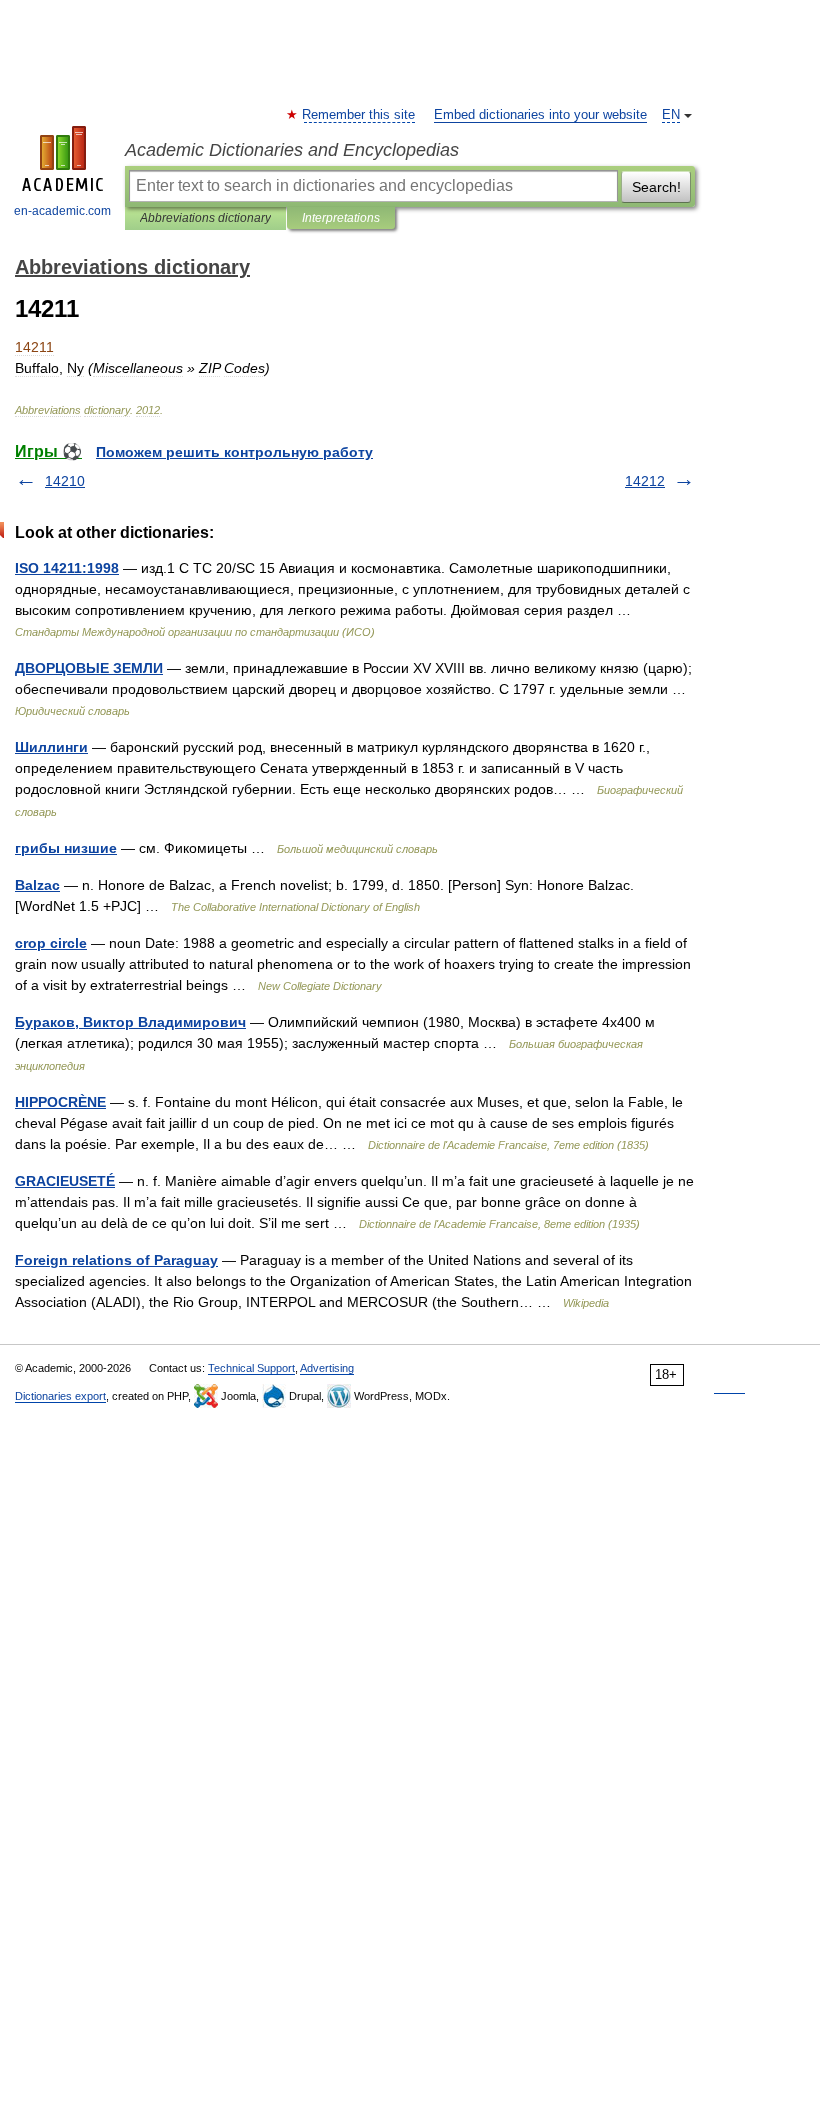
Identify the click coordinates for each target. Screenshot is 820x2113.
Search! (656, 187)
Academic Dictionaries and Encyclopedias (292, 150)
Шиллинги (51, 747)
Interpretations (341, 218)
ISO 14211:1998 (67, 568)
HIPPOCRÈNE (60, 1102)
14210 (65, 481)
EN (671, 115)
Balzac (37, 885)
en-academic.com (62, 211)
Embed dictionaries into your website (540, 115)
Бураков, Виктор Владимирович (130, 1022)
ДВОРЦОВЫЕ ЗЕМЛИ (89, 668)
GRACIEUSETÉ (65, 1181)
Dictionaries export (60, 1396)
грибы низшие (66, 848)
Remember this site (359, 115)
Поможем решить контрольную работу (234, 452)
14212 (645, 481)
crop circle (51, 943)
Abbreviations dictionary (205, 218)
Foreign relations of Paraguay (116, 1260)
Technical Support (251, 1368)
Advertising (327, 1368)
